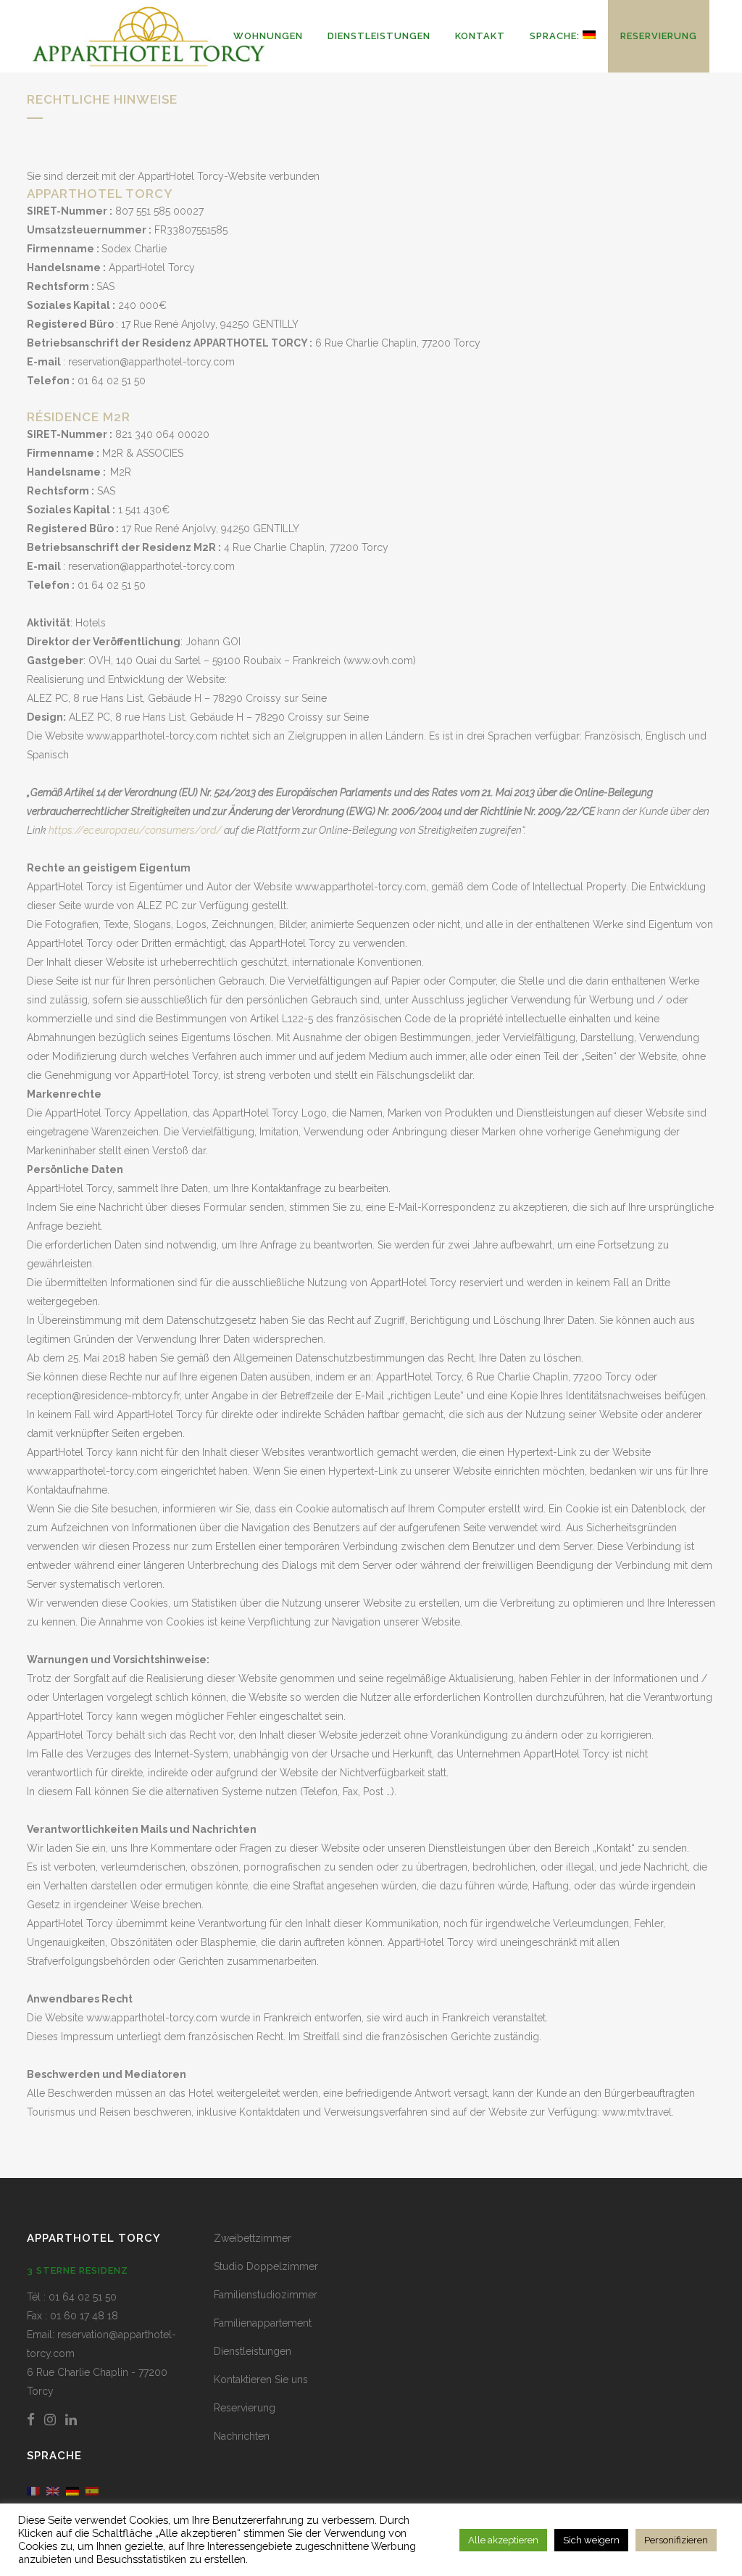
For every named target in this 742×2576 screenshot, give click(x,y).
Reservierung (245, 2408)
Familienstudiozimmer (266, 2295)
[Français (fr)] (33, 2490)
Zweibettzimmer (253, 2238)
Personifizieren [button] (676, 2540)
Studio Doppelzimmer (266, 2266)
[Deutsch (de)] (72, 2490)
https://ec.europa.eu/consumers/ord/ (135, 830)
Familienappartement (263, 2323)
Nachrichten (242, 2436)
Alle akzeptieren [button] (503, 2540)
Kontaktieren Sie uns (261, 2380)
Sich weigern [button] (591, 2540)
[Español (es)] (92, 2490)
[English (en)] (53, 2490)
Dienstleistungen (253, 2351)
